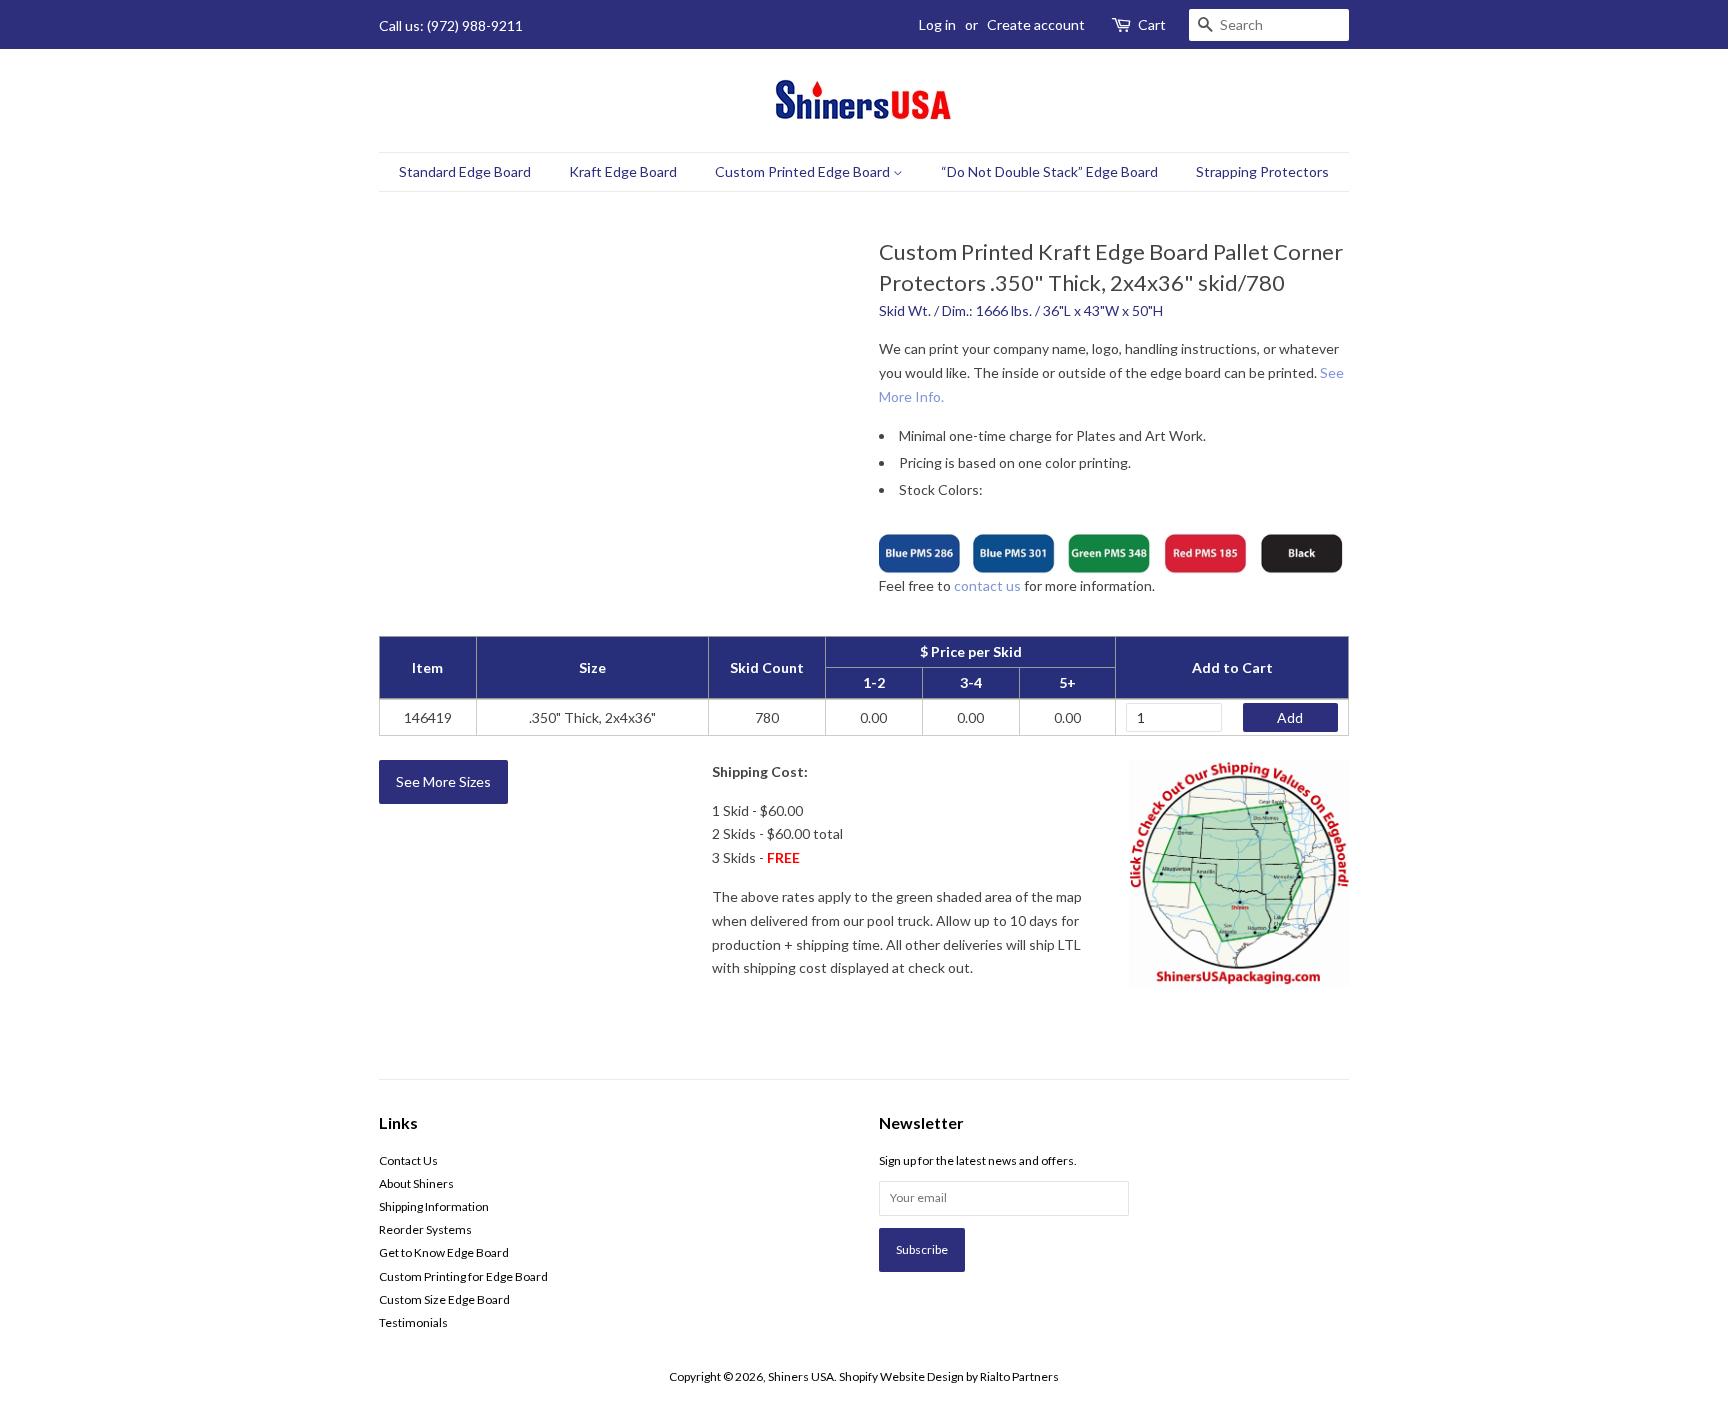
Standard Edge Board (465, 171)
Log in (937, 24)
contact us (987, 585)
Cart (1152, 24)
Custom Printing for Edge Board (463, 1276)
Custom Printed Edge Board (804, 171)
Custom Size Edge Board (444, 1299)
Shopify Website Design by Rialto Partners (949, 1376)
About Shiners (416, 1183)
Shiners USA (801, 1376)
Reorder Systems (425, 1229)
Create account (1036, 24)
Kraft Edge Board (623, 171)
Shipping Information (434, 1206)
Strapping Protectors (1262, 171)
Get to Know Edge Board (444, 1252)
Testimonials (413, 1322)
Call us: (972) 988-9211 (451, 25)
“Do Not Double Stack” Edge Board (1049, 171)
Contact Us (408, 1160)
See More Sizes (443, 781)
